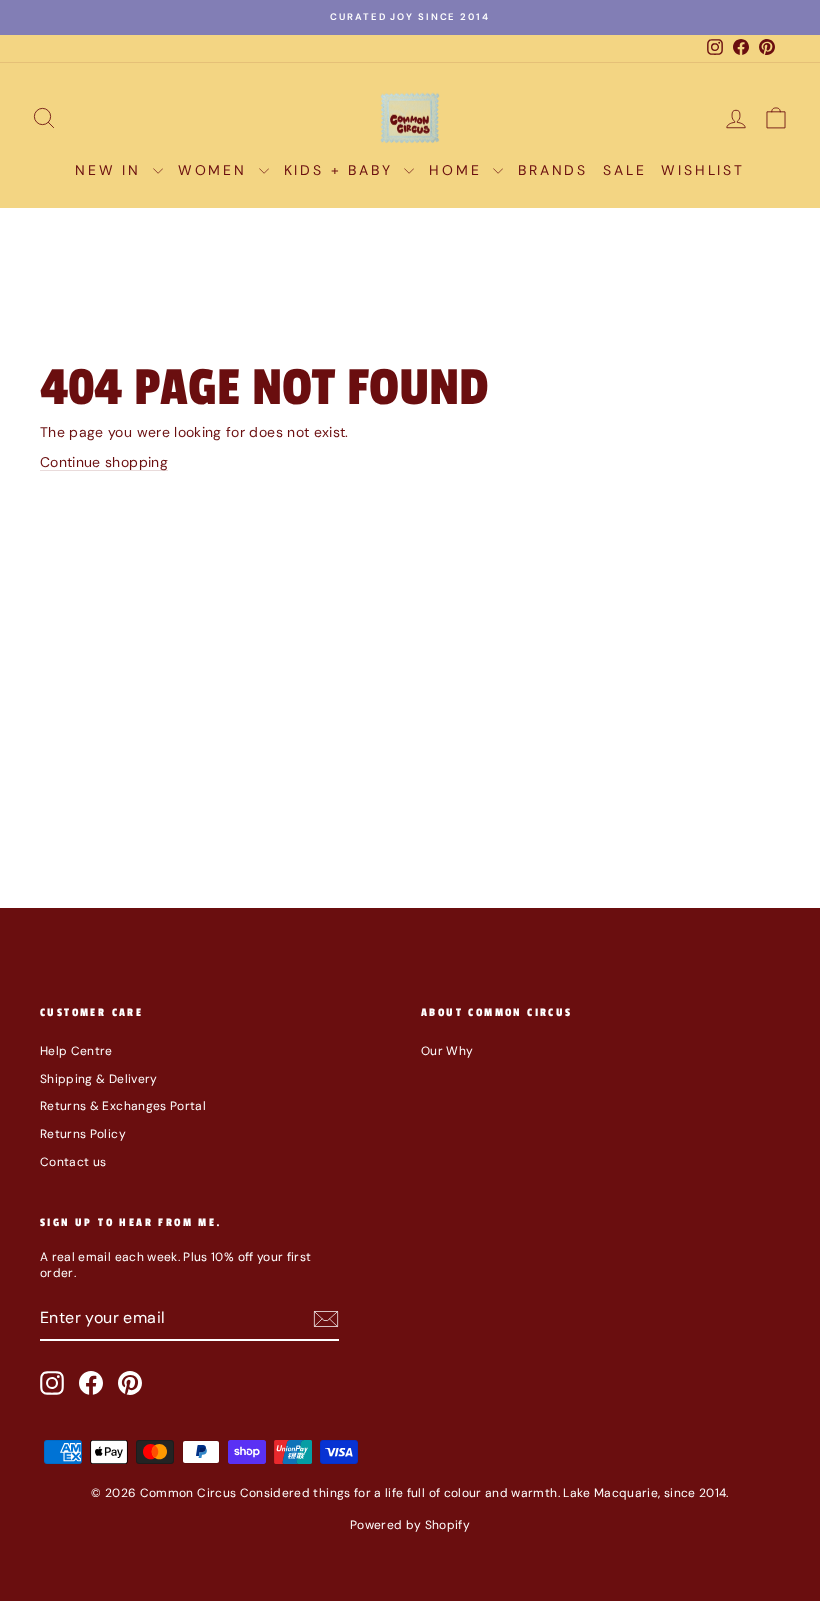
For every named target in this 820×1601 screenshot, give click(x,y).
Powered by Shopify (410, 1525)
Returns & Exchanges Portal (123, 1106)
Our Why (447, 1051)
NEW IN (111, 170)
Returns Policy (83, 1134)
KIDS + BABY (342, 170)
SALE (624, 170)
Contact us (73, 1162)
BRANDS (553, 170)
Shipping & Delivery (99, 1079)
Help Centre (76, 1051)
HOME (458, 170)
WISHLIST (702, 170)
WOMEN (216, 170)
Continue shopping (104, 462)
